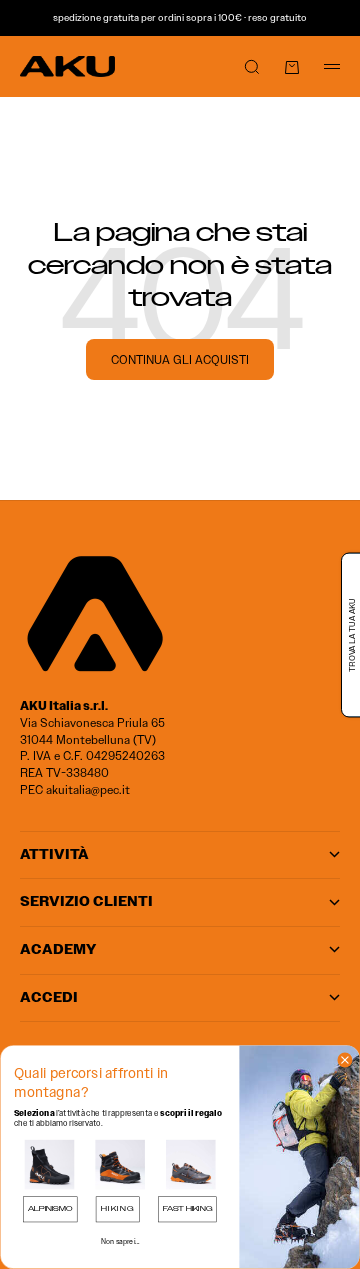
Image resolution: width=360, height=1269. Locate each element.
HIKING (118, 1209)
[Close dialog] (345, 1060)
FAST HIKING (187, 1209)
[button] (50, 1165)
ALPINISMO (50, 1209)
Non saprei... (120, 1241)
